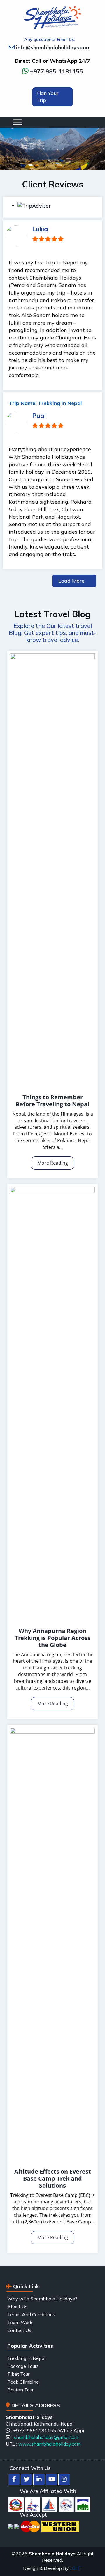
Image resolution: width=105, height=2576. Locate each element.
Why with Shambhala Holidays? (42, 2299)
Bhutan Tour (20, 2390)
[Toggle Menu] (45, 122)
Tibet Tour (18, 2374)
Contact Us (19, 2330)
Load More (71, 581)
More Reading (53, 1163)
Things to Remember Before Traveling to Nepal (52, 1101)
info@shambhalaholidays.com (53, 47)
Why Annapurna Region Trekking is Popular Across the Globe (52, 1638)
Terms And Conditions (31, 2314)
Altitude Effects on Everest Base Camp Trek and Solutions (53, 2178)
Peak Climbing (23, 2382)
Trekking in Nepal (26, 2358)
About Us (17, 2307)
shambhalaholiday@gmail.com (47, 2437)
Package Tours (23, 2366)
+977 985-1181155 (56, 71)
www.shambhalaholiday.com (50, 2444)
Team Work (20, 2322)
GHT (77, 2568)
